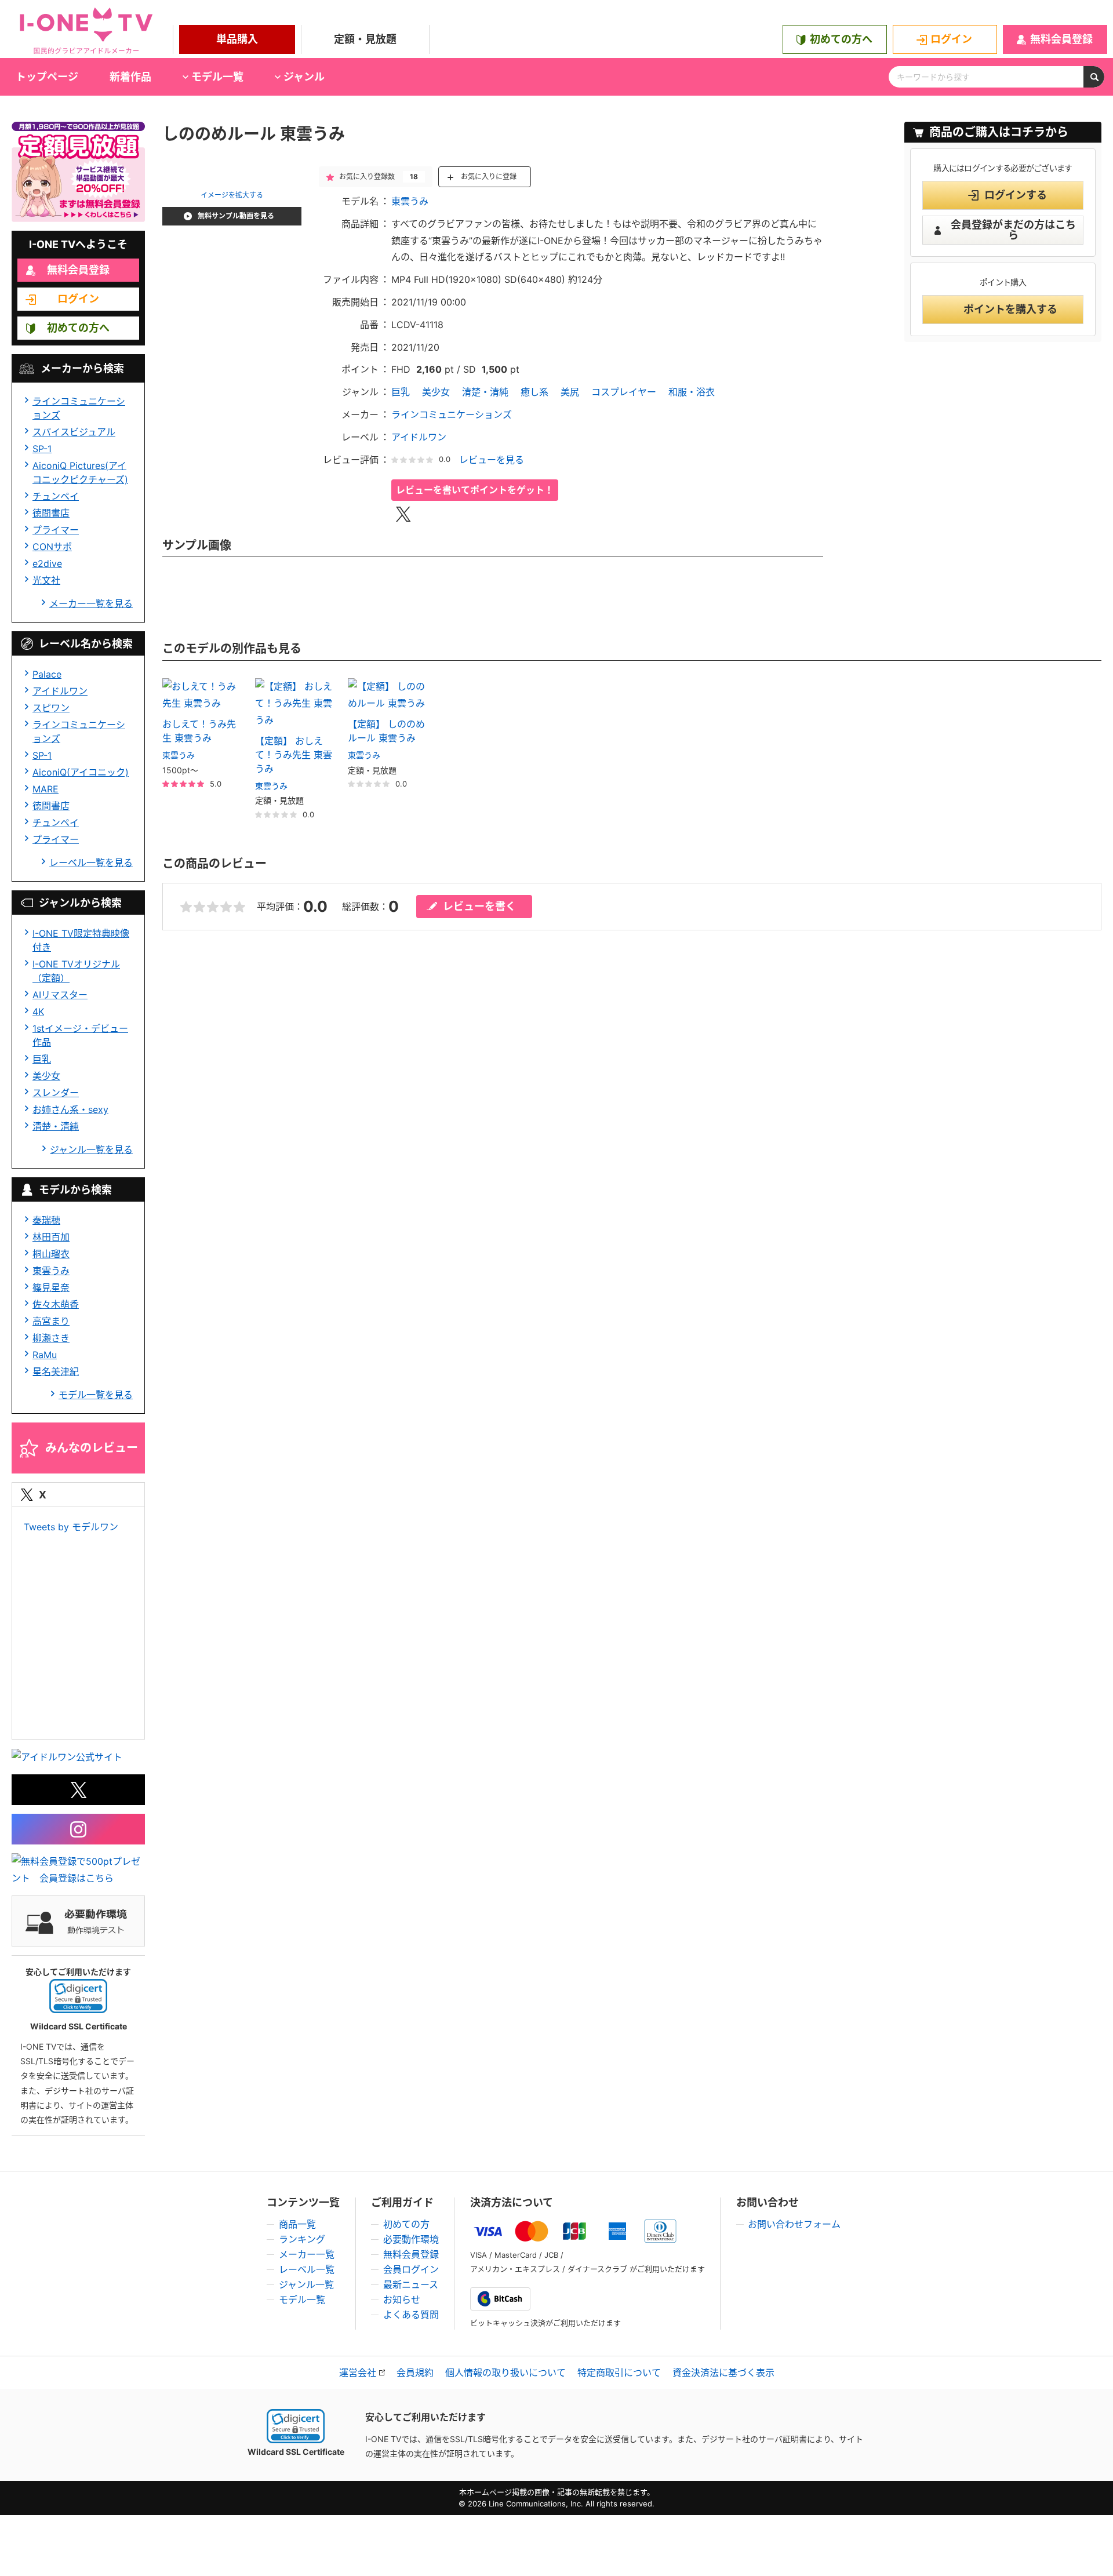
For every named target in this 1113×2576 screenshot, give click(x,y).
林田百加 (51, 1237)
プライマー (56, 530)
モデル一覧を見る (96, 1395)
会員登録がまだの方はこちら (1013, 230)
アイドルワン (60, 691)
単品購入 (237, 39)
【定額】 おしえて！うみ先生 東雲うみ (294, 755)
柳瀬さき (51, 1338)
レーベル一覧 (307, 2269)
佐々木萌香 (56, 1304)
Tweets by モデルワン (71, 1527)
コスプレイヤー (624, 392)
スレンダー (56, 1093)
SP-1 (42, 449)
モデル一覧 (302, 2300)
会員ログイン (411, 2269)
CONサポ (52, 547)
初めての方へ (841, 39)
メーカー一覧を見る (91, 603)
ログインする (1016, 195)
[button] (78, 1996)
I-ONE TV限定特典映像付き (81, 940)
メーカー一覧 (307, 2254)
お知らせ (402, 2300)
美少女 (46, 1076)
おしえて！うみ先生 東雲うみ (199, 731)
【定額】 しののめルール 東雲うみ (386, 731)
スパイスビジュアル (74, 432)
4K (38, 1012)
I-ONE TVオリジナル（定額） (76, 971)
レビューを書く (479, 906)
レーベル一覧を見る (91, 863)
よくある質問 (411, 2315)
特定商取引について (619, 2373)
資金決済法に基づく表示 (723, 2373)
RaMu (45, 1355)
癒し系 (534, 392)
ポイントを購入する (1010, 309)
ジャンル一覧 (306, 2284)
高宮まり (51, 1321)
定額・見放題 (365, 39)
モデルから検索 (75, 1190)
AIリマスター (60, 995)
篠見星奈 (51, 1287)
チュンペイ (56, 496)
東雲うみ (51, 1271)
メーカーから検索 (82, 368)
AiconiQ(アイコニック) (81, 772)
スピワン (51, 708)
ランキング (302, 2239)
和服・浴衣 (692, 392)
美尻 (570, 392)
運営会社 (358, 2373)
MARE (46, 789)
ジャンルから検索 (80, 903)
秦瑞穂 (46, 1220)
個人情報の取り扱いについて (505, 2373)
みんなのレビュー (92, 1448)
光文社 (46, 580)
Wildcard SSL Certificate (296, 2452)
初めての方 (406, 2224)
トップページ (47, 77)
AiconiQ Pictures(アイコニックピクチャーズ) (80, 472)
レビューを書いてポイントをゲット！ (475, 490)
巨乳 (42, 1059)
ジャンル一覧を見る (91, 1149)
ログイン (951, 39)
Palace (47, 674)
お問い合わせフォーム (794, 2224)
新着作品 (130, 77)
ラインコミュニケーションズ (79, 408)
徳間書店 (51, 513)
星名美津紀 (56, 1371)
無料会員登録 (1061, 39)
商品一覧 (297, 2224)
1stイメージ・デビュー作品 (80, 1035)
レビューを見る (492, 460)
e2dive (47, 563)
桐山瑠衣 (51, 1254)
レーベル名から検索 (86, 644)
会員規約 (415, 2373)
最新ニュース (411, 2284)
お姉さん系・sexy (70, 1109)
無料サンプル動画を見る (236, 216)
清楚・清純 (56, 1126)
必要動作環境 (411, 2239)
